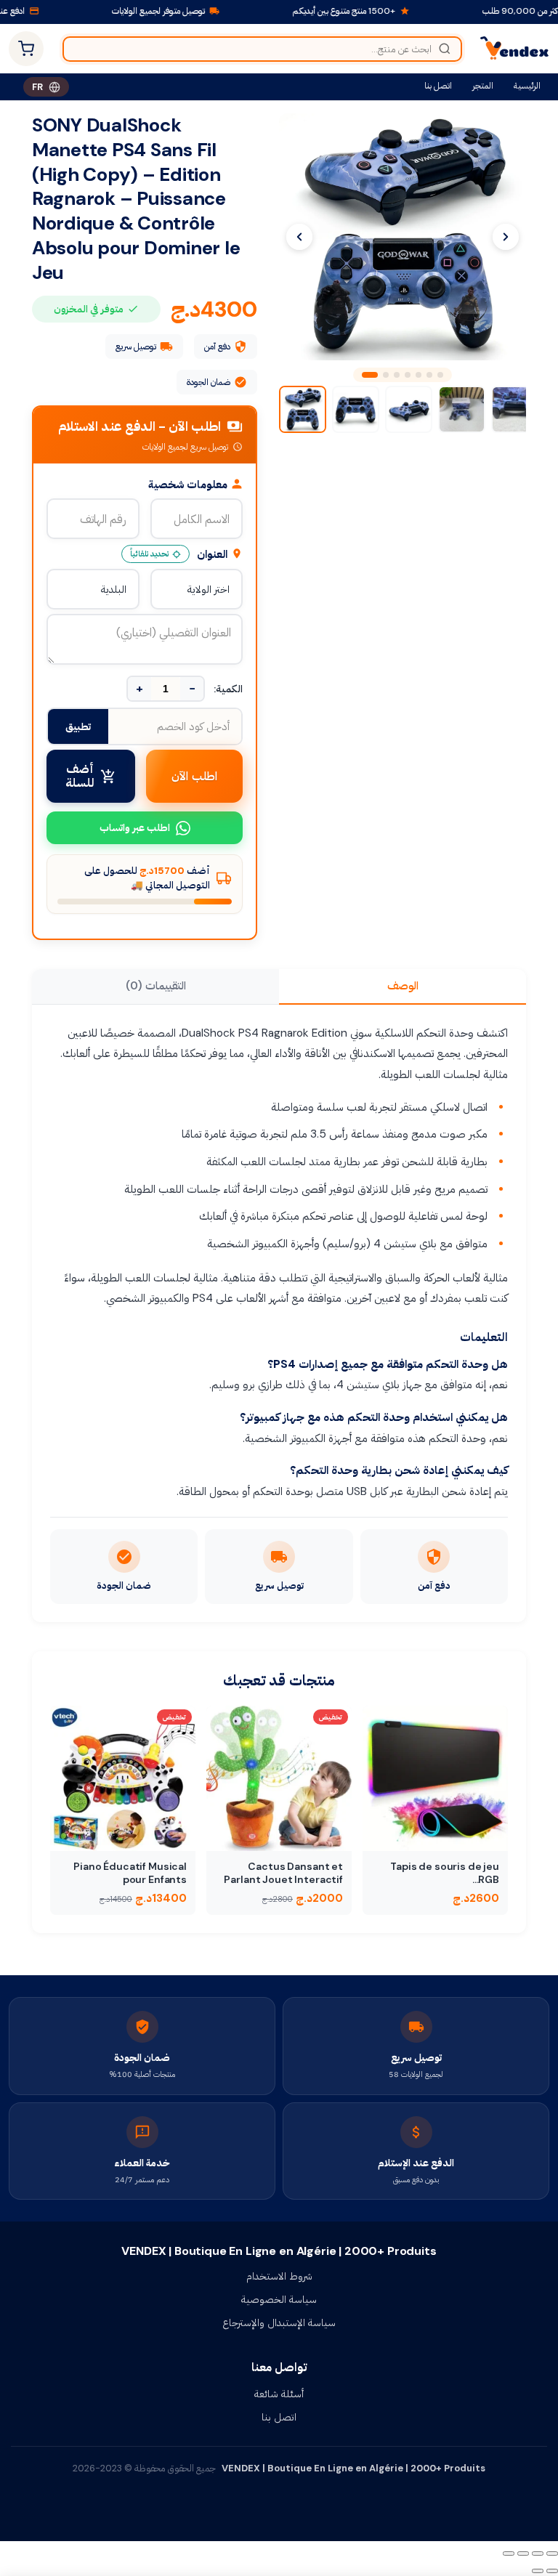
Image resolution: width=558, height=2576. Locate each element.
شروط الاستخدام (279, 2276)
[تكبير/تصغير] (552, 2553)
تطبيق (78, 726)
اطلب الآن (195, 776)
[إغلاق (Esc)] (509, 2553)
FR (37, 87)
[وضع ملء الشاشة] (538, 2553)
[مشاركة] (523, 2553)
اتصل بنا (438, 86)
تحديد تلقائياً (149, 554)
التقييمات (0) (156, 986)
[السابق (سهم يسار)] (552, 2571)
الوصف (403, 986)
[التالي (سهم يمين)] (538, 2571)
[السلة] (26, 49)
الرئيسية (527, 86)
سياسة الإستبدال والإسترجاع (279, 2322)
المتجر (483, 86)
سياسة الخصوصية (279, 2299)
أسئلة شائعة (279, 2394)
